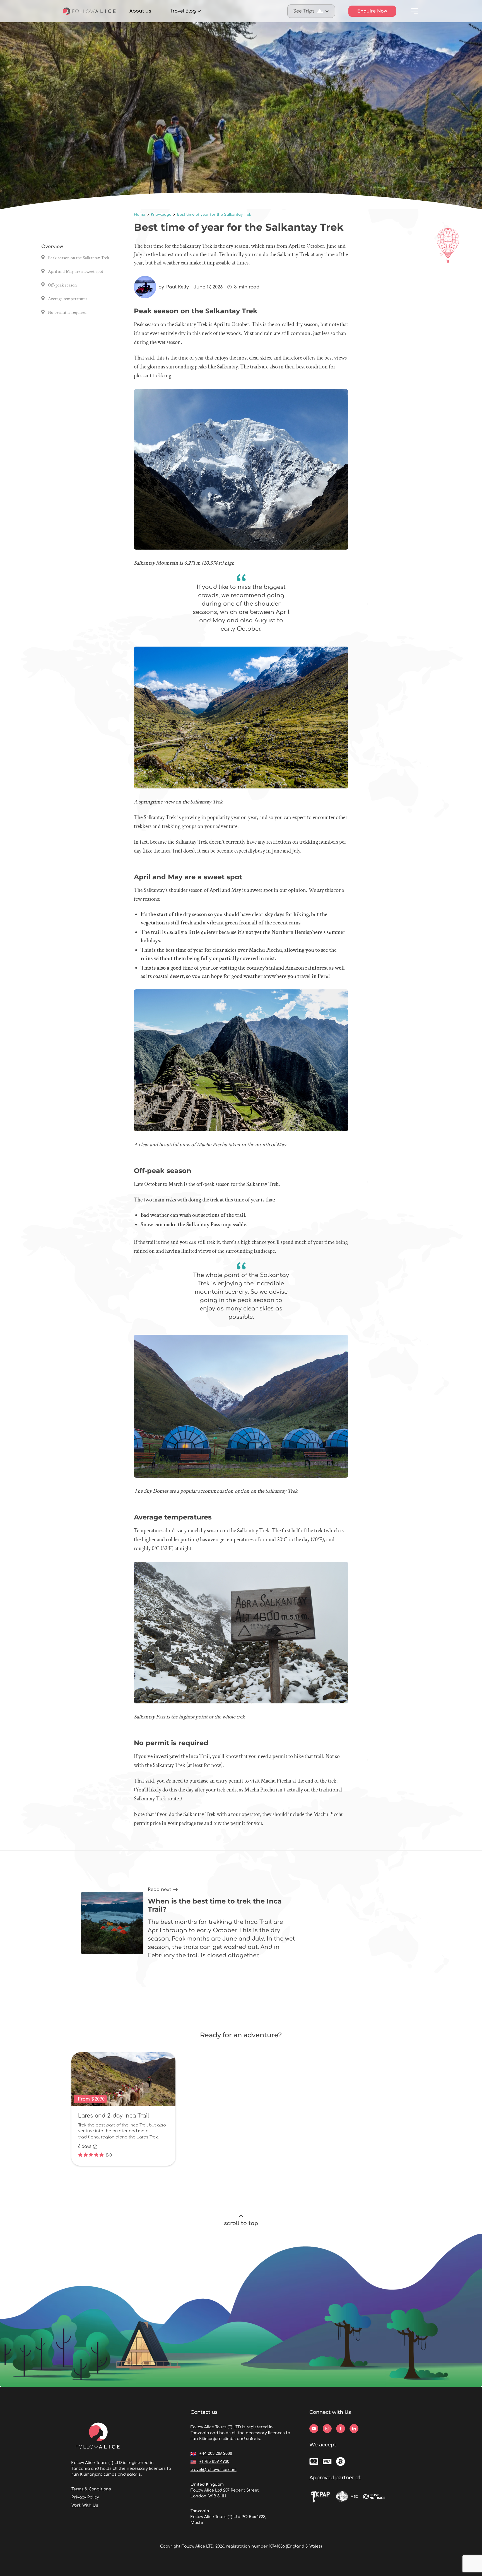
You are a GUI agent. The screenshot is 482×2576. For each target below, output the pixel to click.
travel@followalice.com (214, 2470)
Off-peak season (62, 285)
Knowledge (161, 215)
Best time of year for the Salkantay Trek (214, 215)
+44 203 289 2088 (216, 2454)
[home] (89, 11)
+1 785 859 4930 (214, 2462)
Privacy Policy (85, 2497)
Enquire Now (372, 11)
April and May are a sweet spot (76, 272)
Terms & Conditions (91, 2489)
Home (139, 215)
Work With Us (85, 2505)
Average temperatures (68, 299)
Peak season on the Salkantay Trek (79, 258)
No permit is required (67, 313)
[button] (186, 11)
